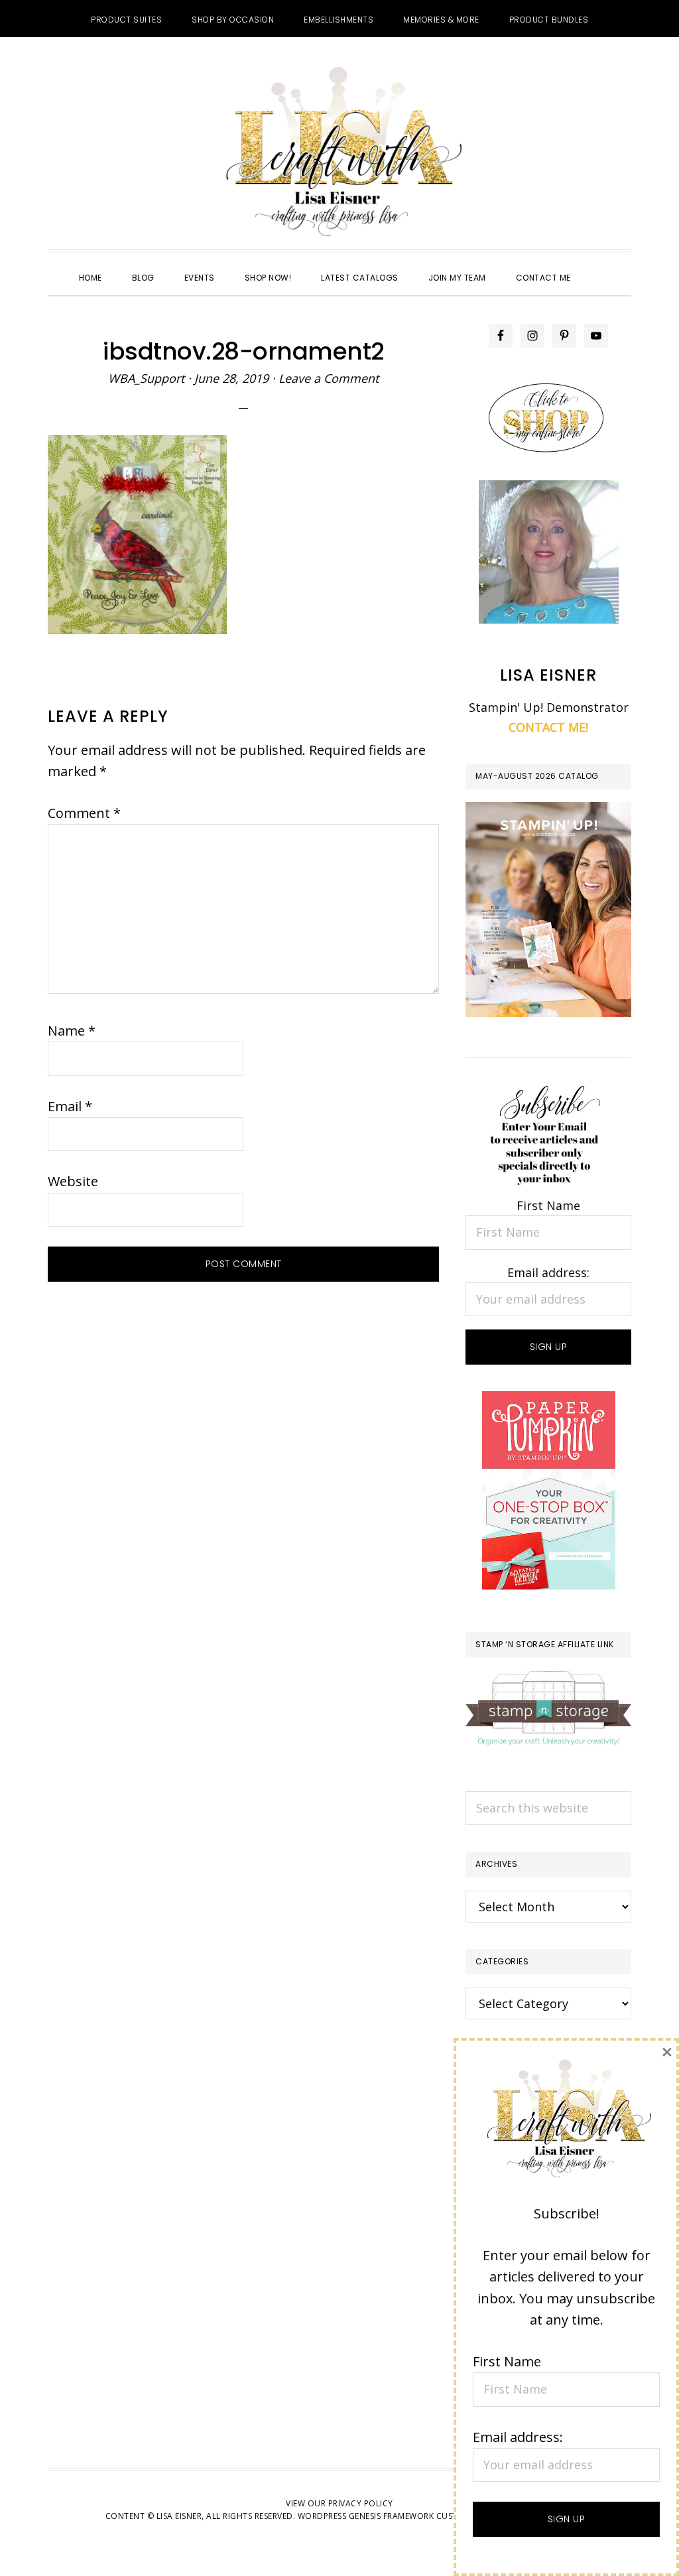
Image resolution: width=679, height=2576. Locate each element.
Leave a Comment (329, 378)
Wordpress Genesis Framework (366, 2516)
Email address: (548, 1272)
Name (72, 1031)
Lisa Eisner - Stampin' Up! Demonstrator (339, 153)
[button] (601, 266)
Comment (84, 813)
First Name (548, 1205)
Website (73, 1181)
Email (70, 1106)
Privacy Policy (361, 2503)
